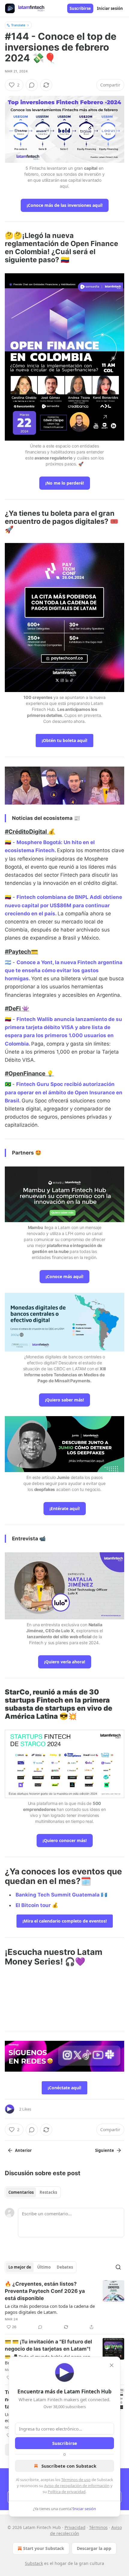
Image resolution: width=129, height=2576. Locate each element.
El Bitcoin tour (33, 1905)
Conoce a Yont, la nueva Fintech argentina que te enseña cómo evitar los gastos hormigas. (64, 970)
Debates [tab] (65, 2267)
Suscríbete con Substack (69, 2466)
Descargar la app (94, 2548)
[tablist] (33, 2192)
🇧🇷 (8, 1084)
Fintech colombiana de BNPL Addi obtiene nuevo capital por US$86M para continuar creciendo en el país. (63, 905)
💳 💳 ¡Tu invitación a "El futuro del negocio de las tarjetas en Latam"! (48, 2345)
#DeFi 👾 (17, 1008)
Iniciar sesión (110, 8)
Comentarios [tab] (21, 2192)
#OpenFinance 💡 (29, 1073)
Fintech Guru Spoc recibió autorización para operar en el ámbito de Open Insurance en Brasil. (64, 1092)
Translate (18, 25)
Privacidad (75, 2527)
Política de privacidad (67, 2492)
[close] (112, 2365)
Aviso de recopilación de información (77, 2486)
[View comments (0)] (32, 85)
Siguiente (105, 2150)
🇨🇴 (8, 842)
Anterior (23, 2150)
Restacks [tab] (48, 2192)
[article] (64, 2305)
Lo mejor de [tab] (20, 2267)
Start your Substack (44, 2548)
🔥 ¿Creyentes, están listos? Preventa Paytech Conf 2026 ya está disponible (45, 2291)
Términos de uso (76, 2480)
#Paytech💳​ (21, 952)
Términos (98, 2527)
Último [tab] (44, 2267)
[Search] (118, 2267)
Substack (34, 2563)
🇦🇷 (8, 962)
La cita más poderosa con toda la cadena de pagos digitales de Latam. (50, 2309)
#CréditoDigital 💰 (30, 832)
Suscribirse (80, 8)
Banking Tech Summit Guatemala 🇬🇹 (61, 1895)
